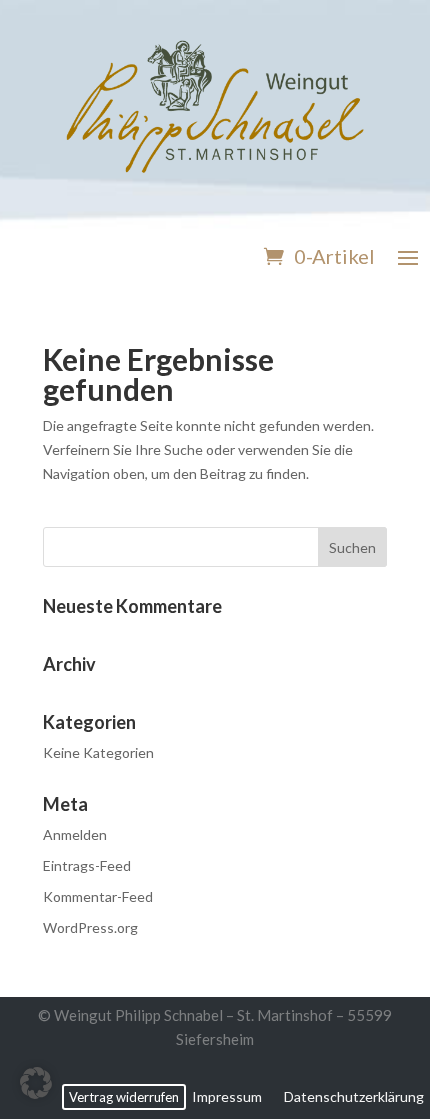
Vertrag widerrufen (124, 1097)
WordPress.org (90, 927)
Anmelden (75, 834)
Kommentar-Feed (98, 896)
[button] (36, 1083)
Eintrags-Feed (87, 865)
